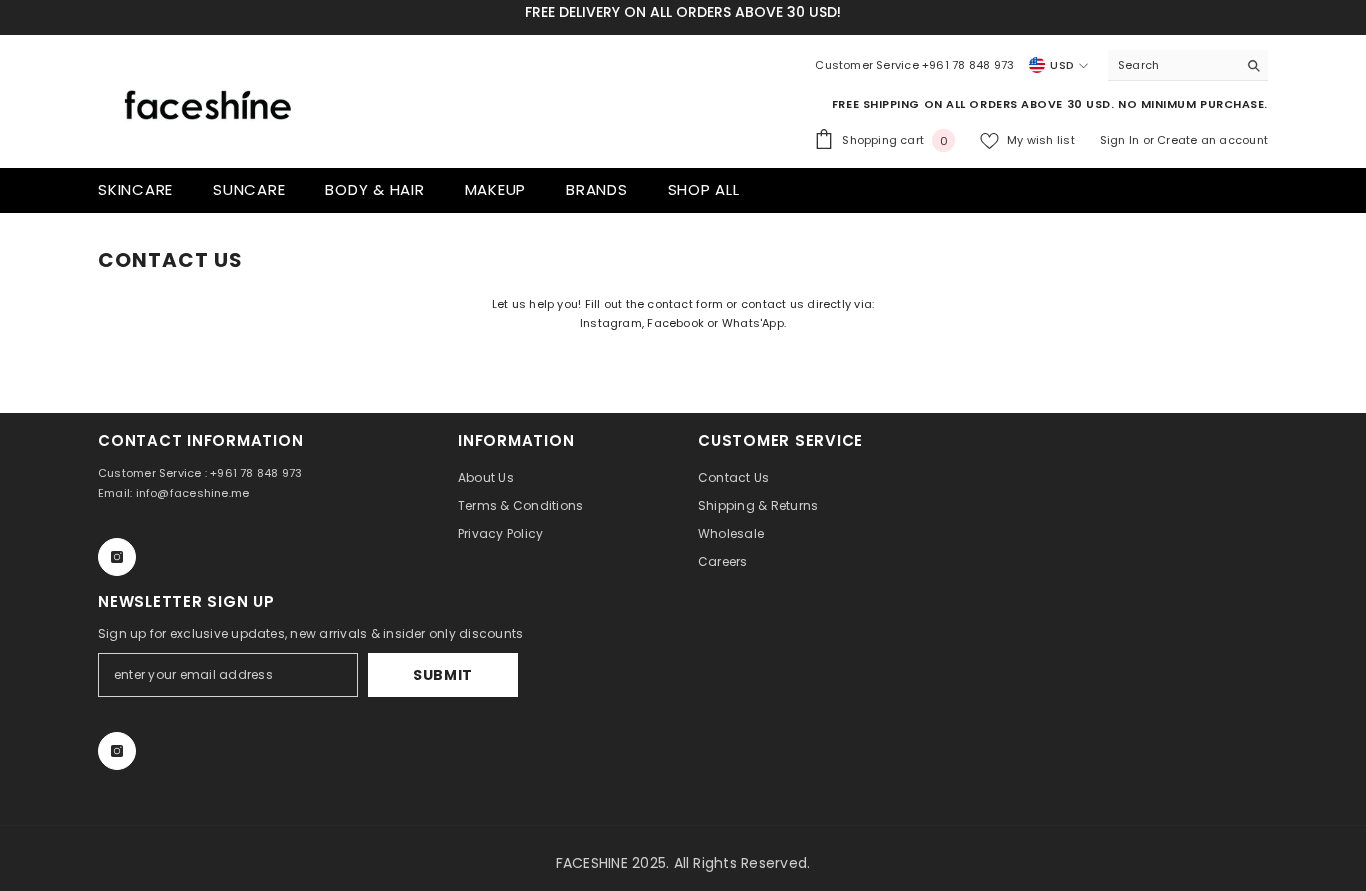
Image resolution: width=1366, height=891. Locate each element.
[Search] (1188, 65)
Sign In (1121, 140)
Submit (443, 675)
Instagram (611, 323)
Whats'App (753, 323)
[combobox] (1172, 65)
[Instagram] (117, 557)
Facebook (675, 323)
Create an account (1212, 140)
